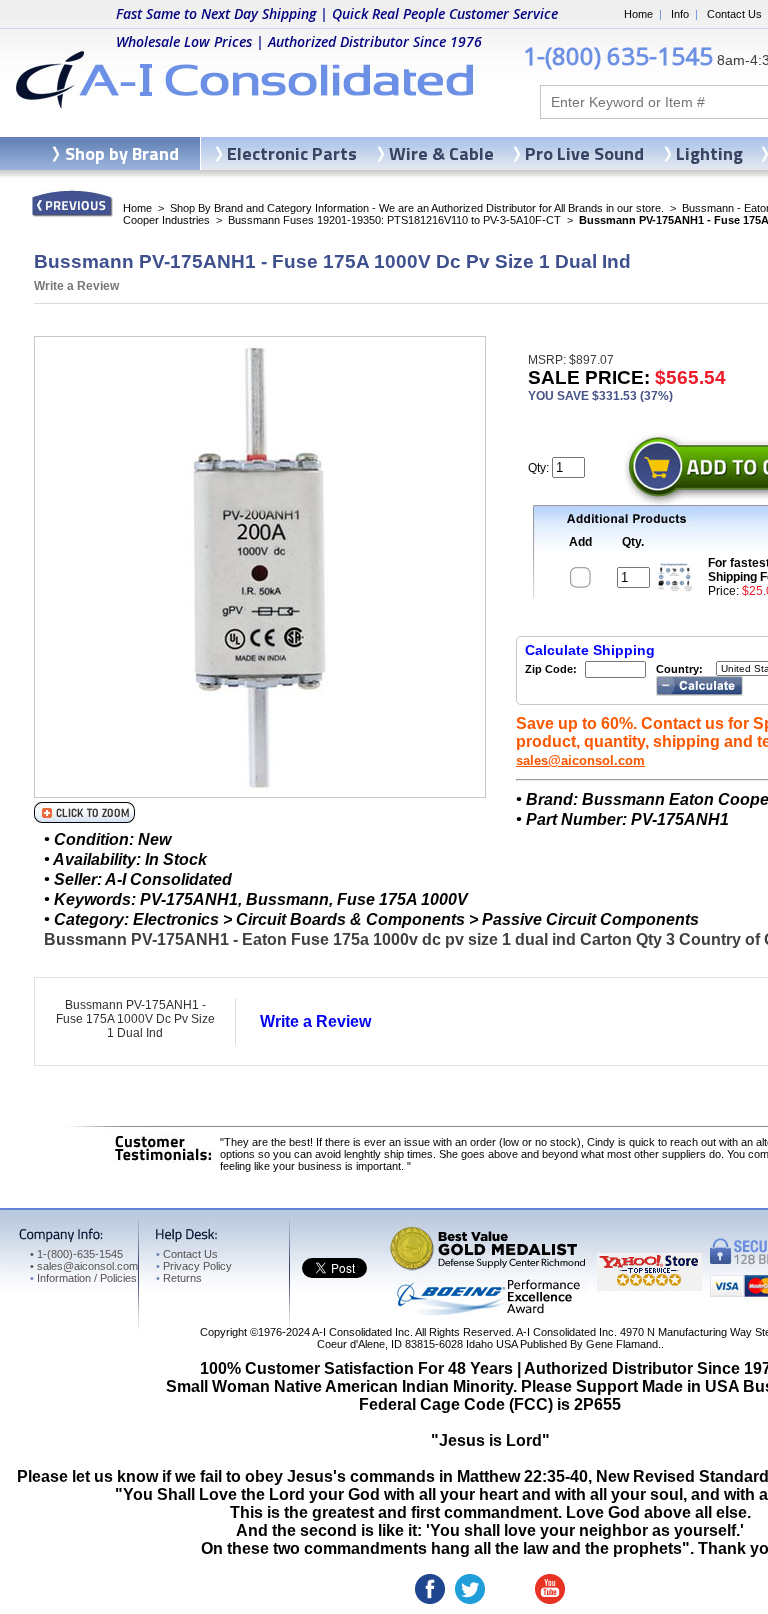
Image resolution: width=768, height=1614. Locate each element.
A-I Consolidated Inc (361, 1332)
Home (638, 14)
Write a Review (76, 286)
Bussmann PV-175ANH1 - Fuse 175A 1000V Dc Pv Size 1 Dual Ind (135, 1019)
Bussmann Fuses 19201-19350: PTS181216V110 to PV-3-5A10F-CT (394, 220)
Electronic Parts (292, 153)
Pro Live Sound (584, 153)
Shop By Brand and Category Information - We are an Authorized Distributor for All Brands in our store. (417, 208)
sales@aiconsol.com (580, 760)
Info (680, 14)
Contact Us (734, 14)
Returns (179, 1278)
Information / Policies (83, 1278)
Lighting (709, 153)
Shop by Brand (122, 153)
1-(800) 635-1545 (618, 55)
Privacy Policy (194, 1266)
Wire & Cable (441, 153)
